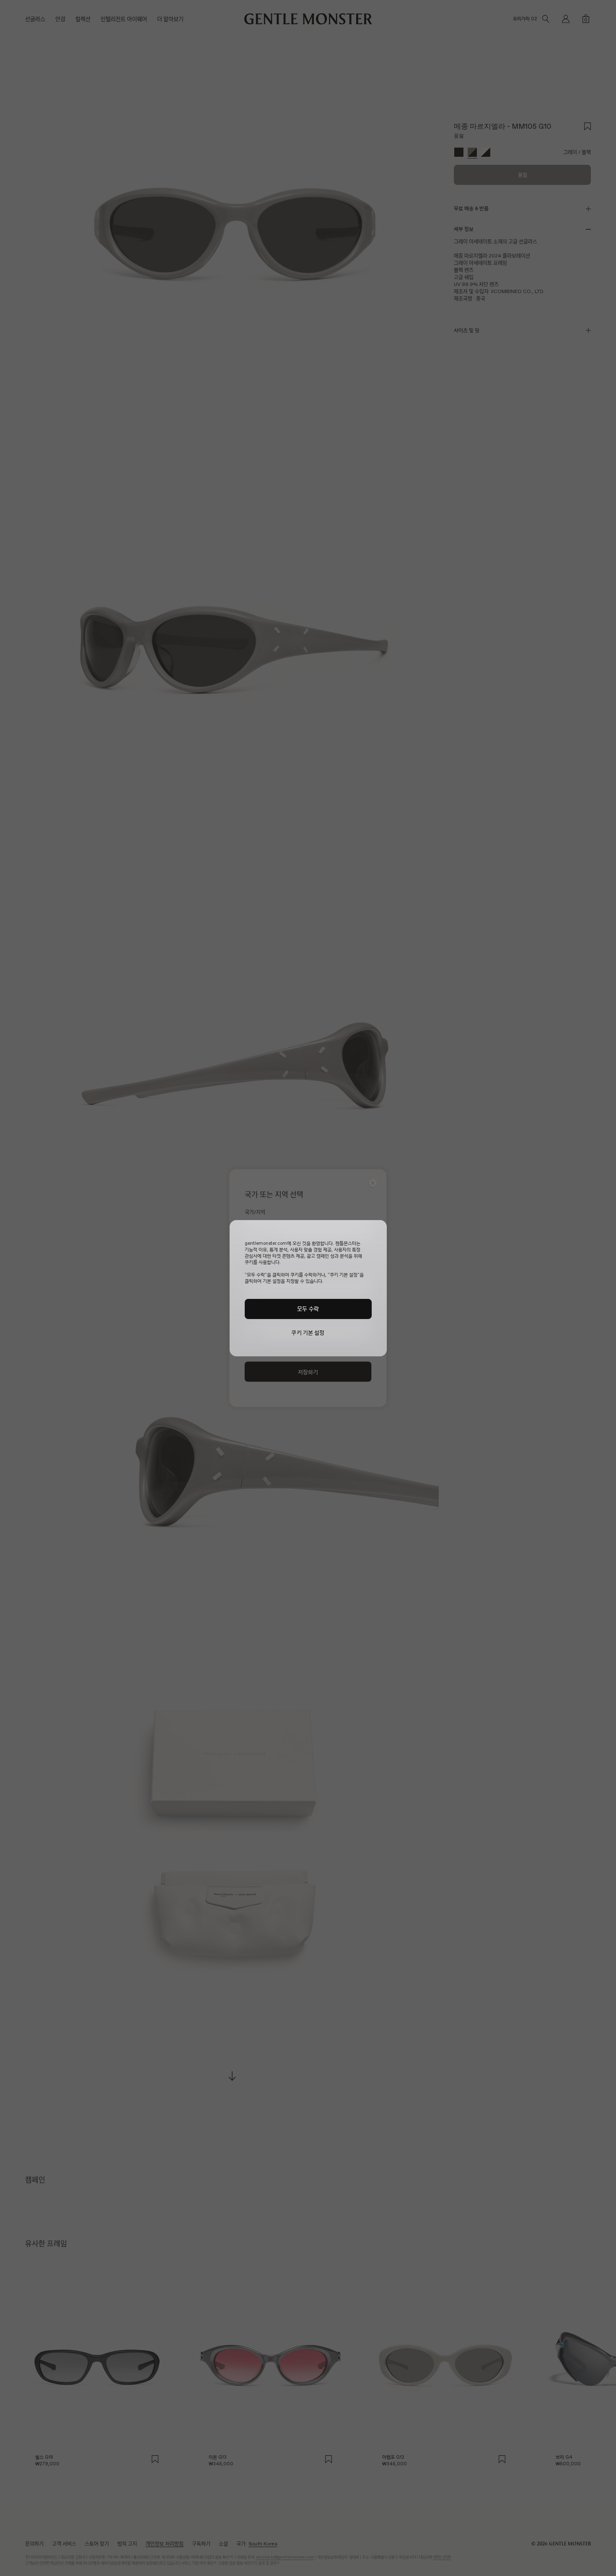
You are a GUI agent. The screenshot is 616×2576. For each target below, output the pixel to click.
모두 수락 (308, 1309)
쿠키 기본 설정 (308, 1333)
